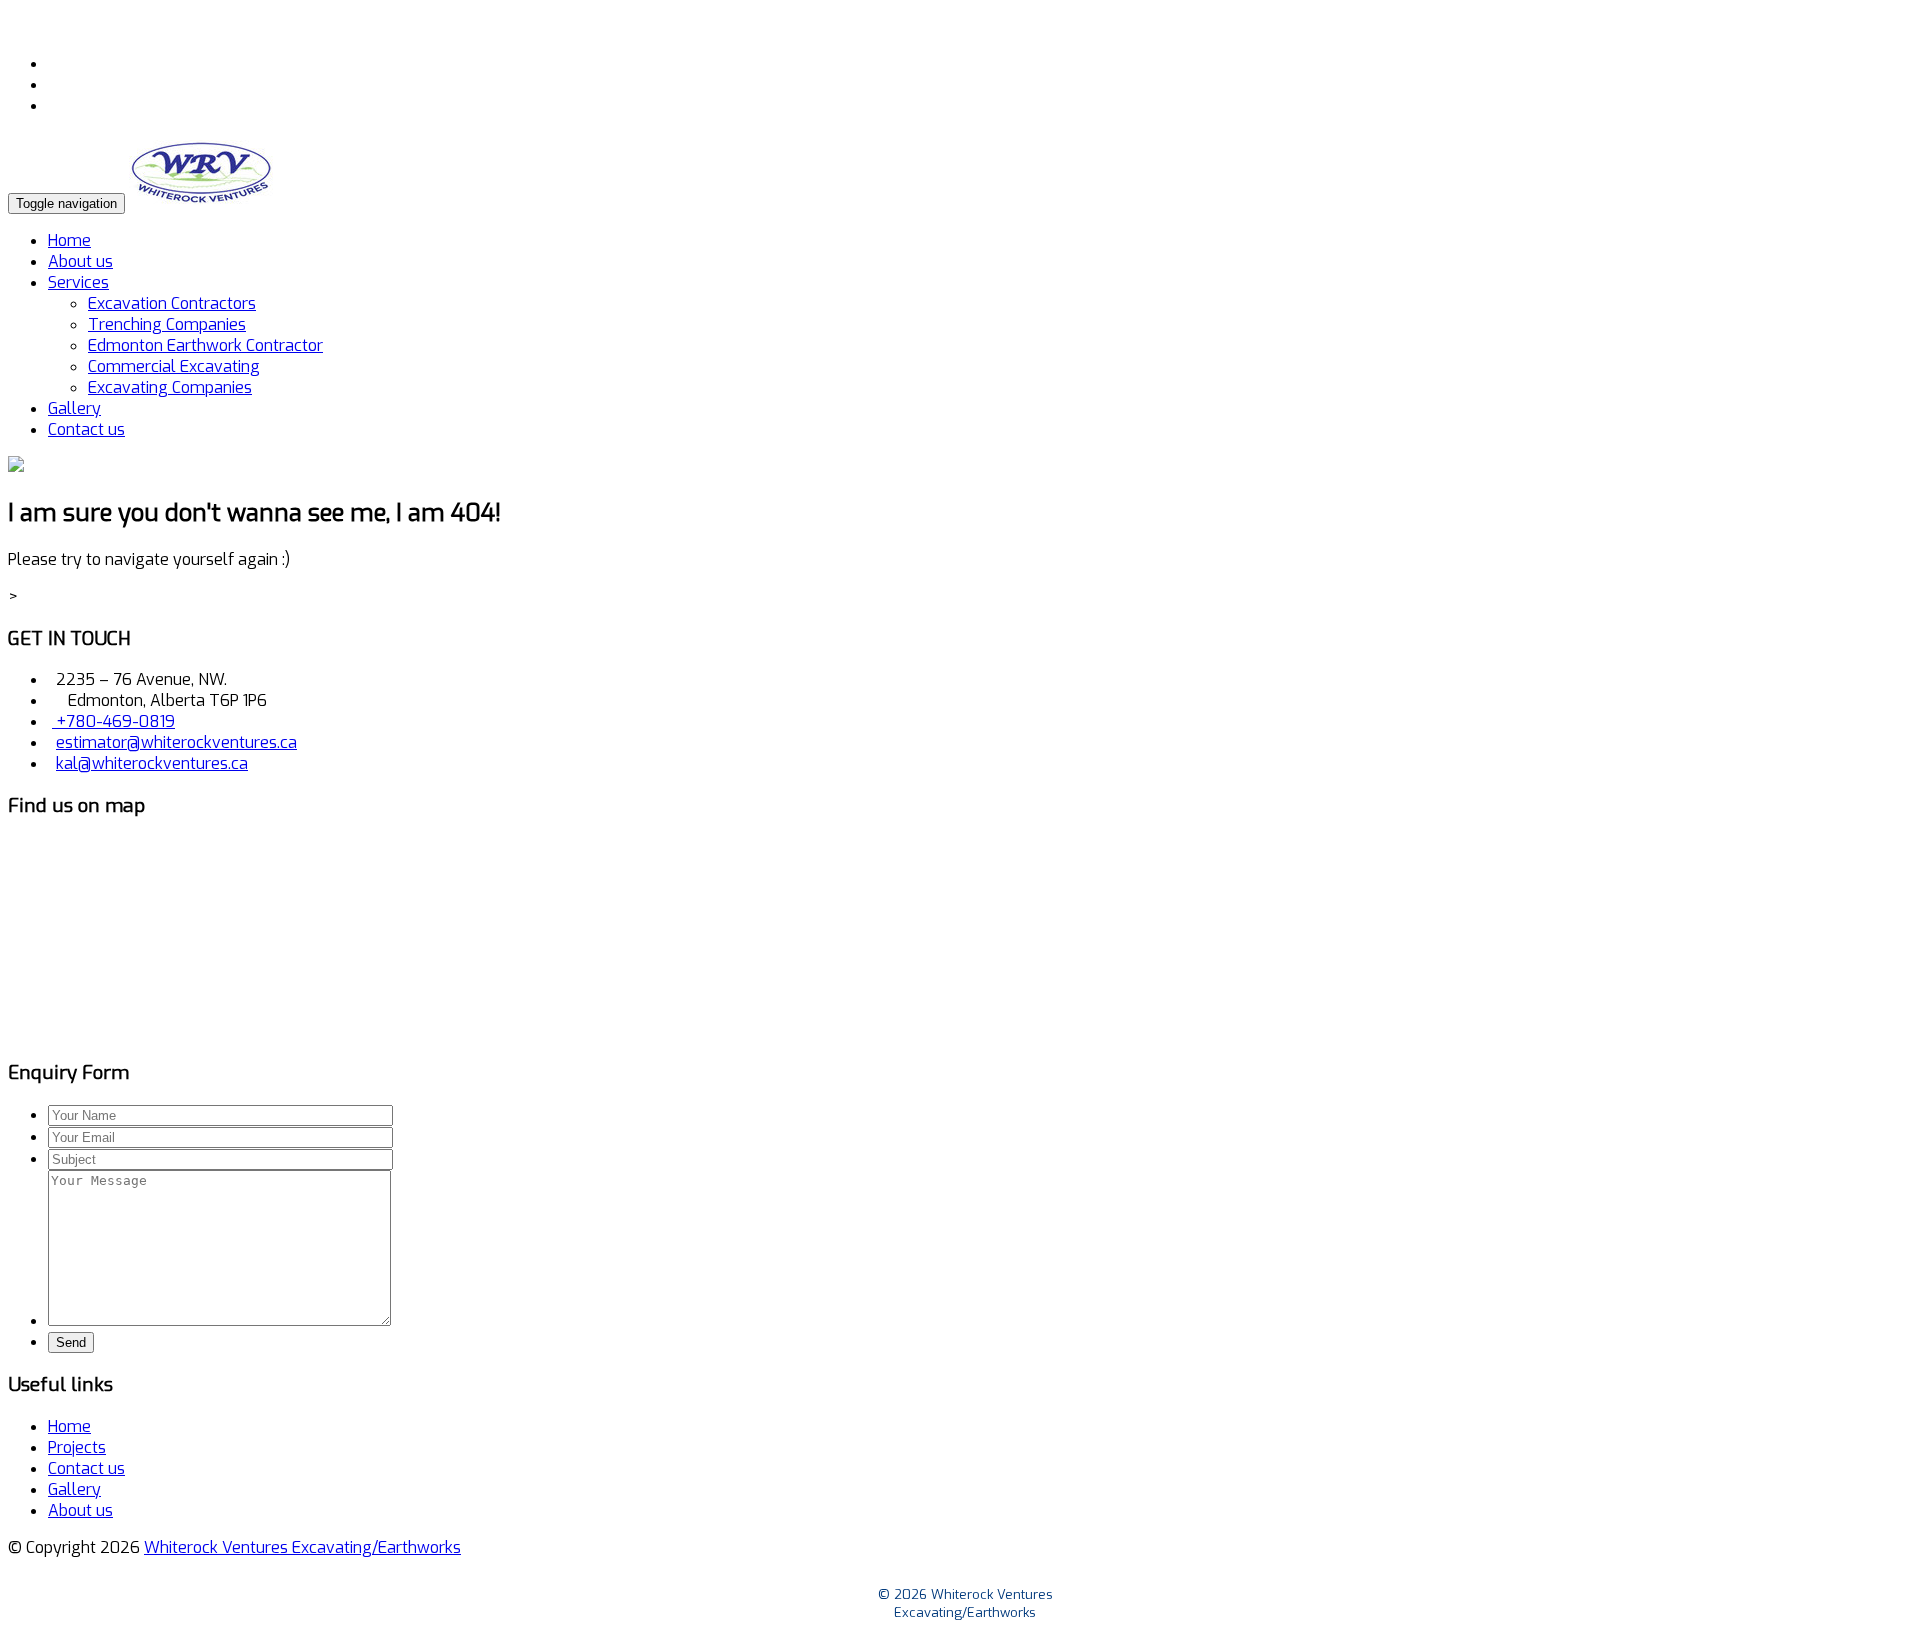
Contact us (86, 429)
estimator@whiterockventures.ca (176, 742)
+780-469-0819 (113, 721)
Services (78, 282)
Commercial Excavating (174, 366)
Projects (77, 1447)
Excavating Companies (170, 387)
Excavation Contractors (172, 303)
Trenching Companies (167, 324)
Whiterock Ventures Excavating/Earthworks (302, 1547)
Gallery (74, 408)
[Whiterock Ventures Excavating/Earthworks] (201, 202)
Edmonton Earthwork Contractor (205, 345)
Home (69, 240)
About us (80, 261)
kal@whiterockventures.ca (152, 763)
